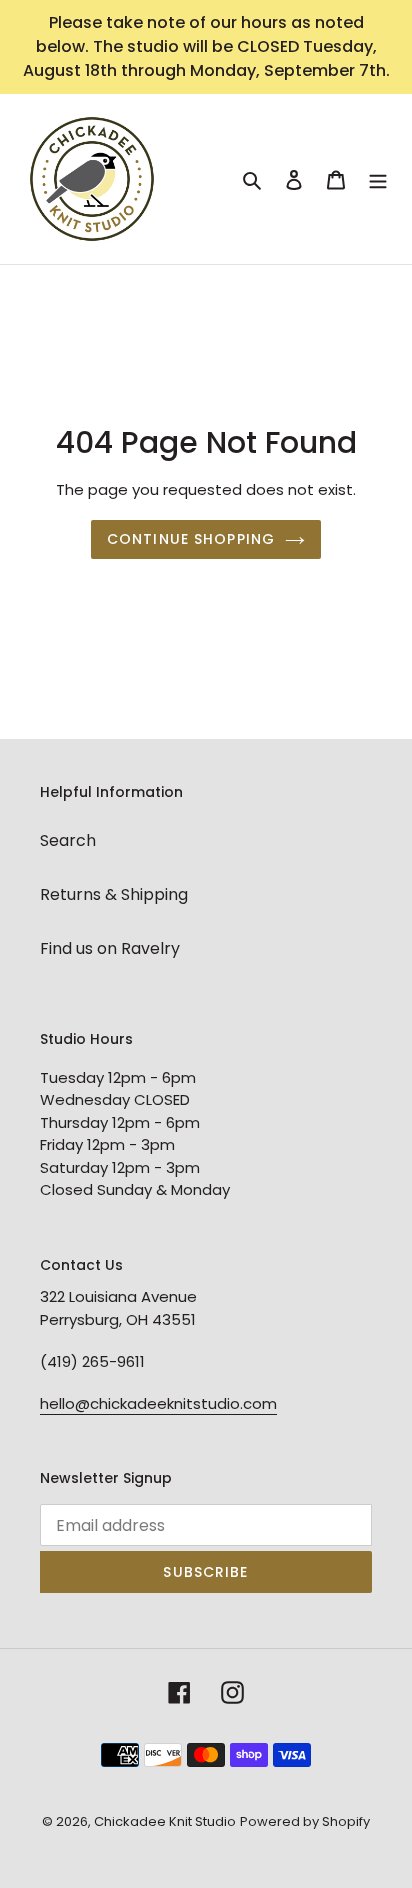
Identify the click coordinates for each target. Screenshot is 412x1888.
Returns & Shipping (114, 894)
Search (68, 840)
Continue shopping (191, 539)
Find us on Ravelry (110, 948)
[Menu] (378, 179)
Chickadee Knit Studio (165, 1821)
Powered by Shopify (305, 1821)
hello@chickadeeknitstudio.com (158, 1403)
